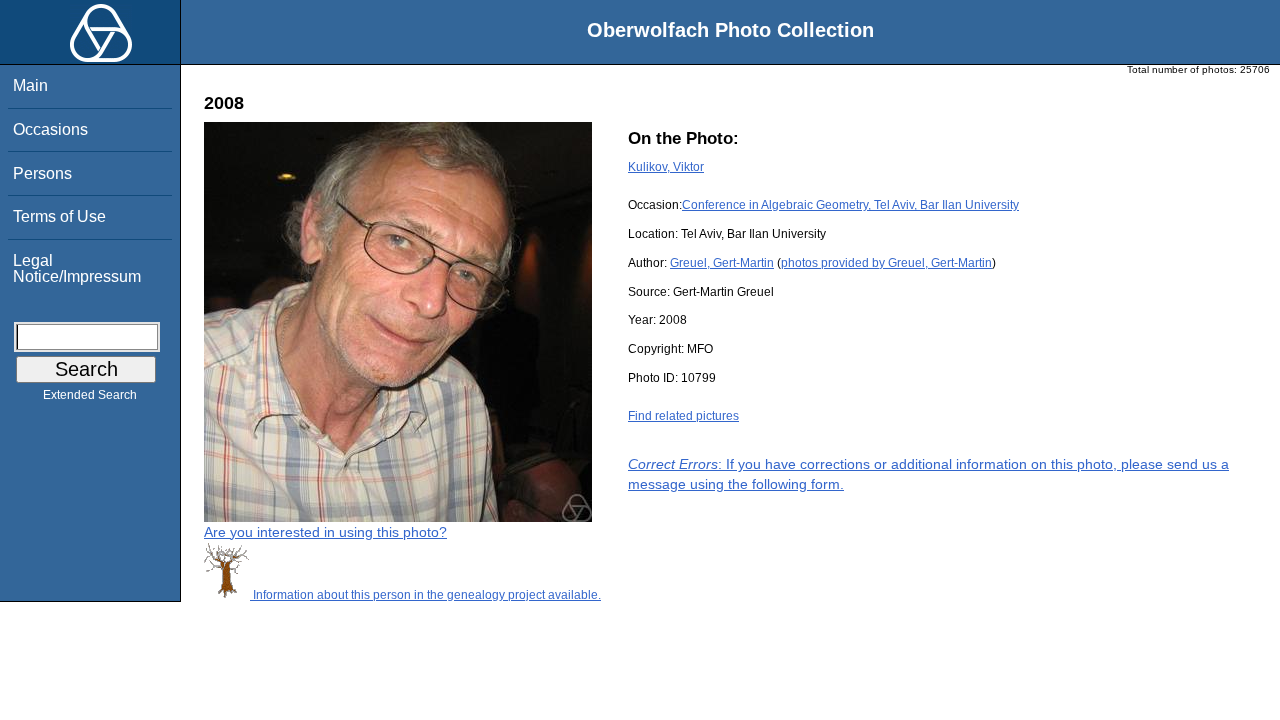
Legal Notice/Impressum (77, 268)
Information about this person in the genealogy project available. (425, 595)
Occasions (50, 129)
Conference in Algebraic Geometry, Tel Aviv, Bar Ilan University (850, 205)
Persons (42, 173)
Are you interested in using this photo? (325, 532)
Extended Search (90, 395)
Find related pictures (683, 416)
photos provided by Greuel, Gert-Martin (886, 263)
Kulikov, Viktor (666, 167)
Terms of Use (59, 216)
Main (30, 85)
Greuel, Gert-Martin (722, 263)
